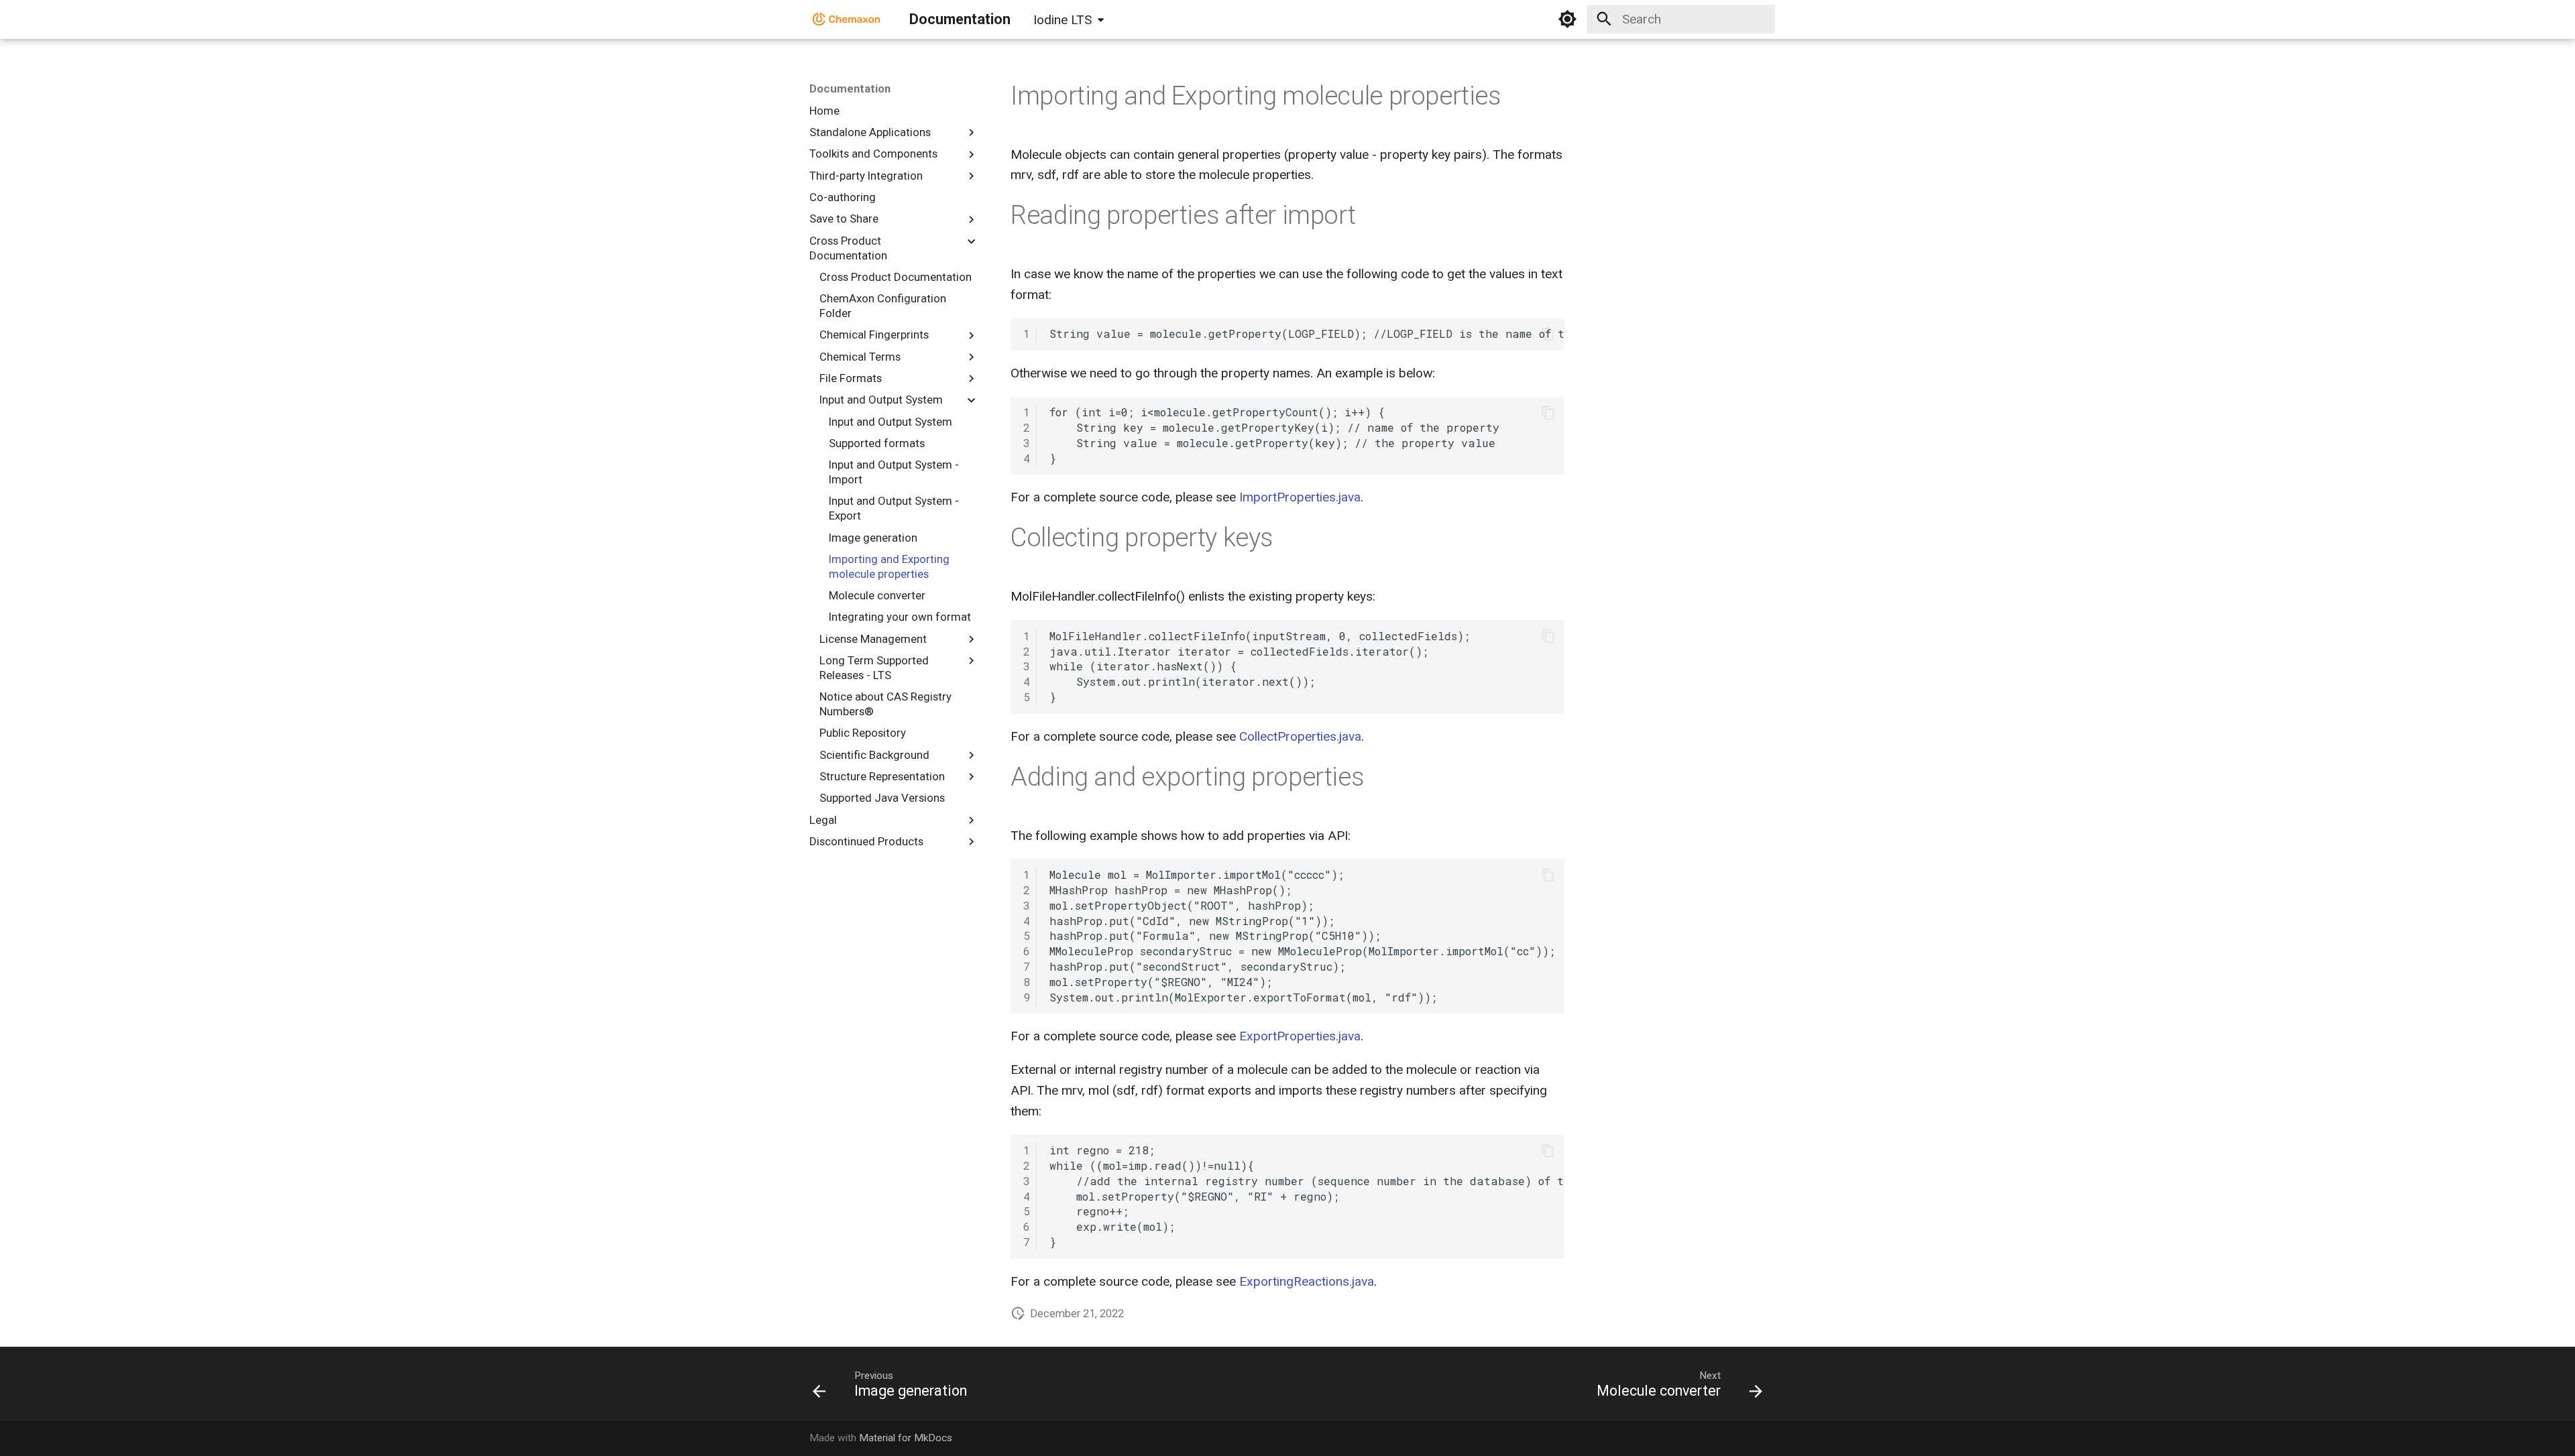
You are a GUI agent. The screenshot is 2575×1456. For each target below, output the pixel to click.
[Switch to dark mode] (1568, 19)
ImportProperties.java (1300, 497)
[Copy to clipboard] (1548, 334)
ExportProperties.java (1300, 1036)
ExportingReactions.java (1307, 1281)
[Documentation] (847, 19)
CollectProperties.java (1300, 736)
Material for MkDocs (906, 1438)
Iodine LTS (1063, 20)
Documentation (850, 88)
